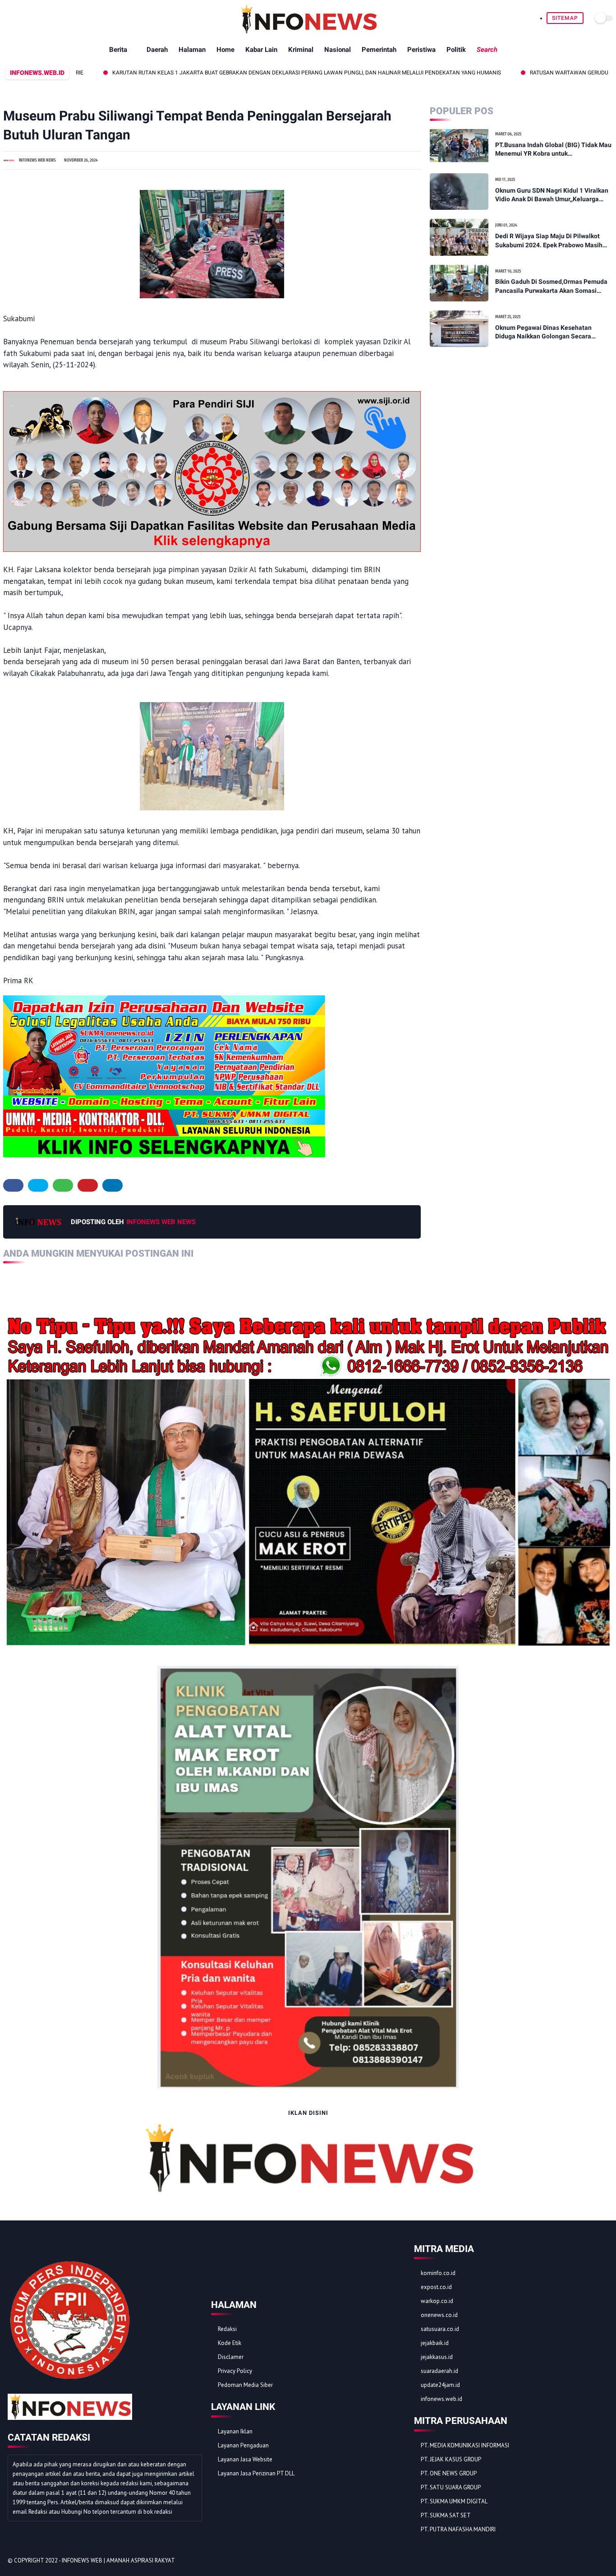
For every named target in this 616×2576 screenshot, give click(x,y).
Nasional (338, 50)
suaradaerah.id (439, 2371)
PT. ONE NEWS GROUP (449, 2473)
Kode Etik (230, 2343)
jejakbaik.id (435, 2343)
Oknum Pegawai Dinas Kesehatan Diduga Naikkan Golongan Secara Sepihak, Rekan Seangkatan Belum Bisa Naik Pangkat (552, 333)
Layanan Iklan (235, 2431)
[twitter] (38, 1185)
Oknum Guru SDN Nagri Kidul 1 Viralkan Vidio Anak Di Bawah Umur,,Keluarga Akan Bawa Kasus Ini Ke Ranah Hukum (552, 195)
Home (225, 50)
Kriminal (301, 50)
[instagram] (591, 2561)
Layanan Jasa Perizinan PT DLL (256, 2473)
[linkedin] (113, 1185)
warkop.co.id (437, 2301)
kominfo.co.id (438, 2273)
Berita (118, 50)
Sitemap (565, 18)
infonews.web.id (441, 2399)
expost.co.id (436, 2287)
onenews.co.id (439, 2315)
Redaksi (227, 2329)
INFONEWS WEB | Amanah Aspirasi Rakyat (118, 2560)
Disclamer (231, 2357)
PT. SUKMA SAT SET (446, 2515)
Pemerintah (379, 50)
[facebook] (13, 1185)
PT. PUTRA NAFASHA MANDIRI (458, 2529)
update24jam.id (440, 2385)
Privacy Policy (235, 2371)
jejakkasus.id (437, 2357)
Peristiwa (421, 50)
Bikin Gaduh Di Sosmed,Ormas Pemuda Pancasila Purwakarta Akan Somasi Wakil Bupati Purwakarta (551, 287)
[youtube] (603, 2561)
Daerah (157, 50)
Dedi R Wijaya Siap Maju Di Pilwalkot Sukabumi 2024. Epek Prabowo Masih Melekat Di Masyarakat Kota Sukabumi (551, 241)
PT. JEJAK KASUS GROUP (451, 2459)
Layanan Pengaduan (243, 2445)
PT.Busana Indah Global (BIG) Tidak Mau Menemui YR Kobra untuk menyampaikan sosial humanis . (553, 150)
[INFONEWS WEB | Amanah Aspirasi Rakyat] (308, 32)
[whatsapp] (63, 1185)
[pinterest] (88, 1185)
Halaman (192, 50)
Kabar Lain (261, 50)
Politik (456, 50)
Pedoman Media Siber (245, 2385)
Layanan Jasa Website (245, 2459)
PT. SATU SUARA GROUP (451, 2487)
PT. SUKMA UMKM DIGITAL (454, 2501)
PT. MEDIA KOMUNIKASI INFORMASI (465, 2445)
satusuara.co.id (440, 2329)
